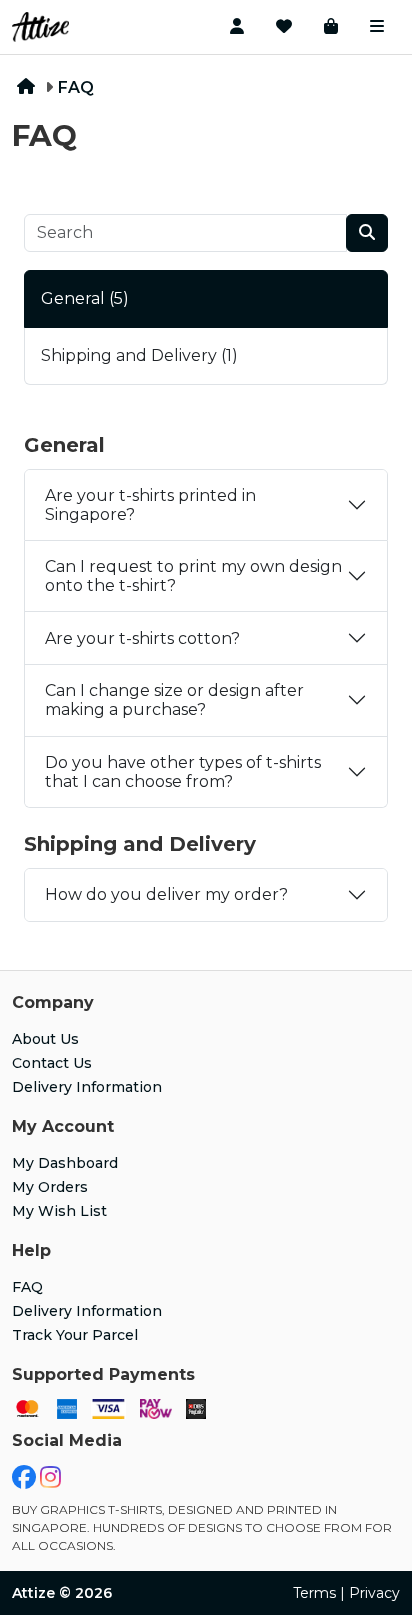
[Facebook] (24, 1481)
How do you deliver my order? (166, 894)
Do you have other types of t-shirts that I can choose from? (183, 772)
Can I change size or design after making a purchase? (174, 700)
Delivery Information (87, 1087)
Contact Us (52, 1063)
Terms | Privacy (346, 1593)
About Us (45, 1039)
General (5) (85, 298)
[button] (237, 27)
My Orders (50, 1187)
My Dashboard (65, 1163)
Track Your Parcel (75, 1335)
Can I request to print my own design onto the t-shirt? (193, 576)
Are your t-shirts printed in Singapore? (150, 505)
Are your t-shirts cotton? (142, 638)
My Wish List (59, 1211)
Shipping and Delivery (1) (139, 355)
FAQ (76, 87)
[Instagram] (50, 1481)
